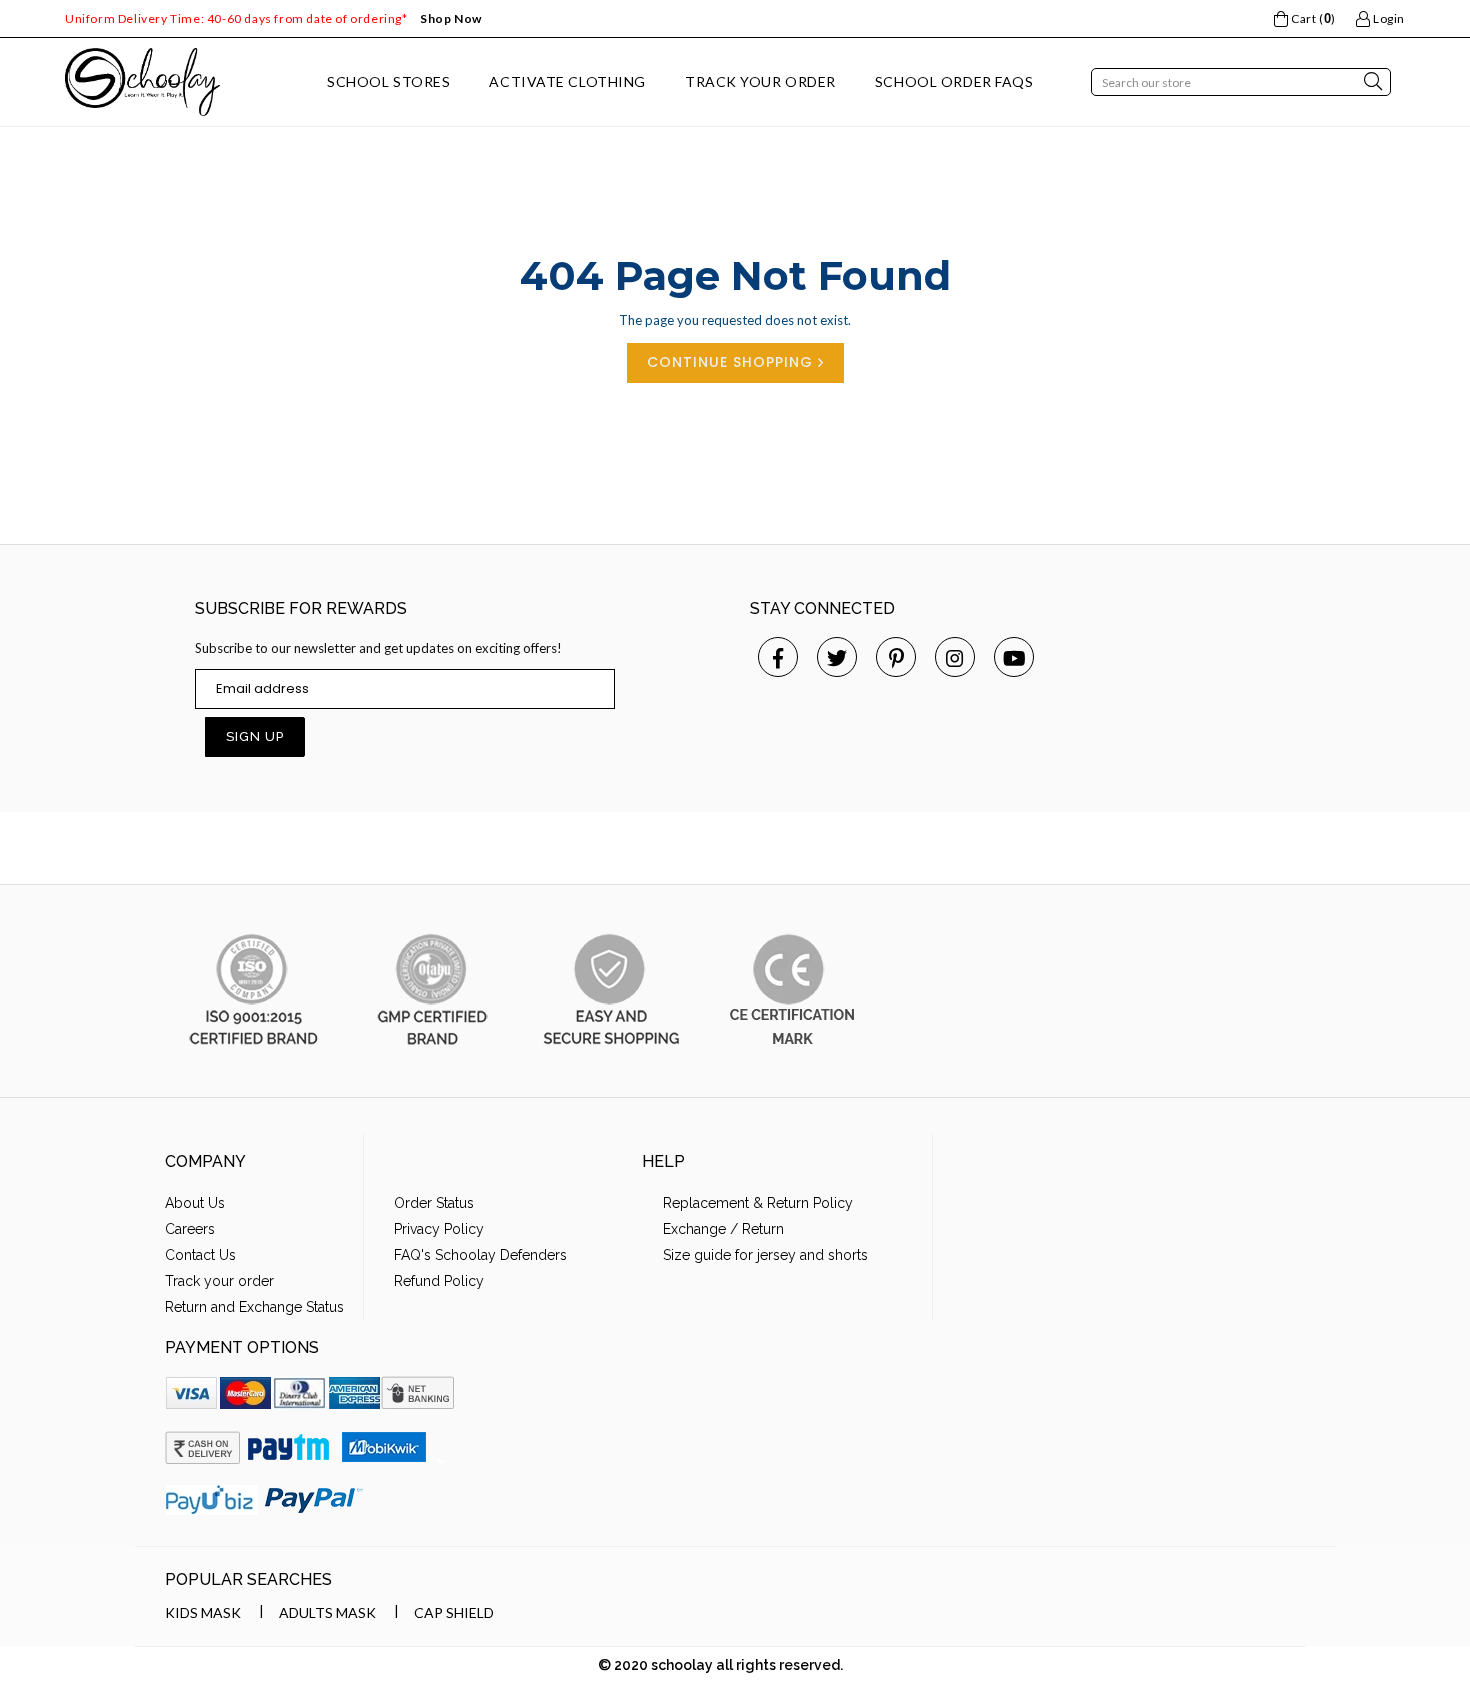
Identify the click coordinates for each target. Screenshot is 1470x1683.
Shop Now (451, 18)
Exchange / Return (723, 1229)
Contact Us (200, 1255)
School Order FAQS (954, 81)
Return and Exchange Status (254, 1307)
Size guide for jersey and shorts (765, 1255)
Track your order (219, 1281)
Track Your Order (760, 81)
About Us (195, 1203)
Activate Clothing (567, 81)
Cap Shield (454, 1612)
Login (1387, 18)
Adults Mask (327, 1612)
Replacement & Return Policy (758, 1203)
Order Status (434, 1203)
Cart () (1311, 18)
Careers (190, 1229)
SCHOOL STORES (388, 81)
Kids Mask (203, 1612)
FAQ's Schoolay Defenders (480, 1255)
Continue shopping (732, 362)
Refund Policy (439, 1281)
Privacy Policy (439, 1229)
